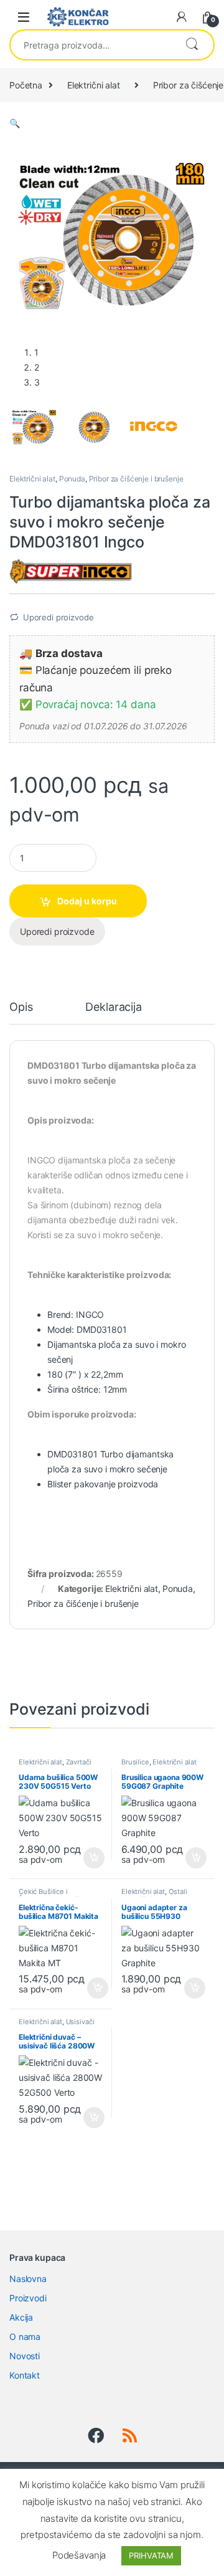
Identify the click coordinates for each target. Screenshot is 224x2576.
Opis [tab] (21, 1007)
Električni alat (94, 85)
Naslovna (28, 2279)
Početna (26, 85)
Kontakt (25, 2375)
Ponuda (72, 479)
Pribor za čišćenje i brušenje (136, 479)
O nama (25, 2337)
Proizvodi (28, 2298)
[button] (15, 123)
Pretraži (192, 45)
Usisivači (80, 2022)
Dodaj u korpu (87, 901)
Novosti (25, 2356)
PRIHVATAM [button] (151, 2555)
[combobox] (92, 45)
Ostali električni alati (154, 1895)
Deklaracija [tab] (113, 1007)
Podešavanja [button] (79, 2555)
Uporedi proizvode (58, 617)
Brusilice (135, 1762)
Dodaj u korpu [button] (92, 1858)
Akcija (21, 2317)
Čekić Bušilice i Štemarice (43, 1895)
